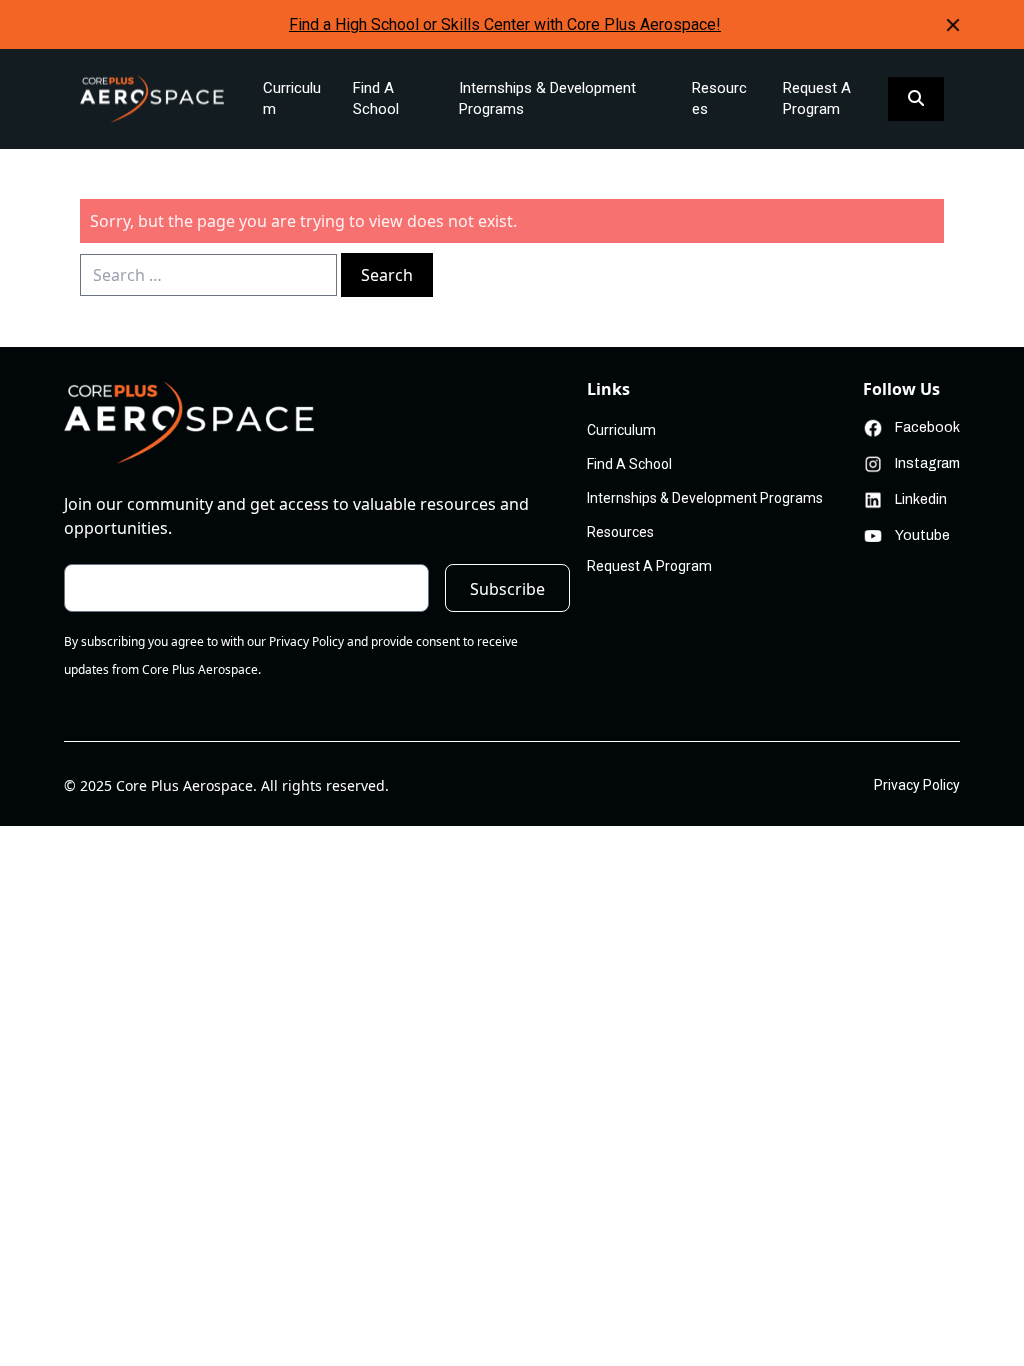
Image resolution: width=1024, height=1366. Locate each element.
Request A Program (817, 98)
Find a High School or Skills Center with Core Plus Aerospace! (505, 24)
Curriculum (292, 98)
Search (387, 275)
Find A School (376, 98)
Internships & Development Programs (547, 98)
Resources (719, 98)
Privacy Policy (917, 785)
